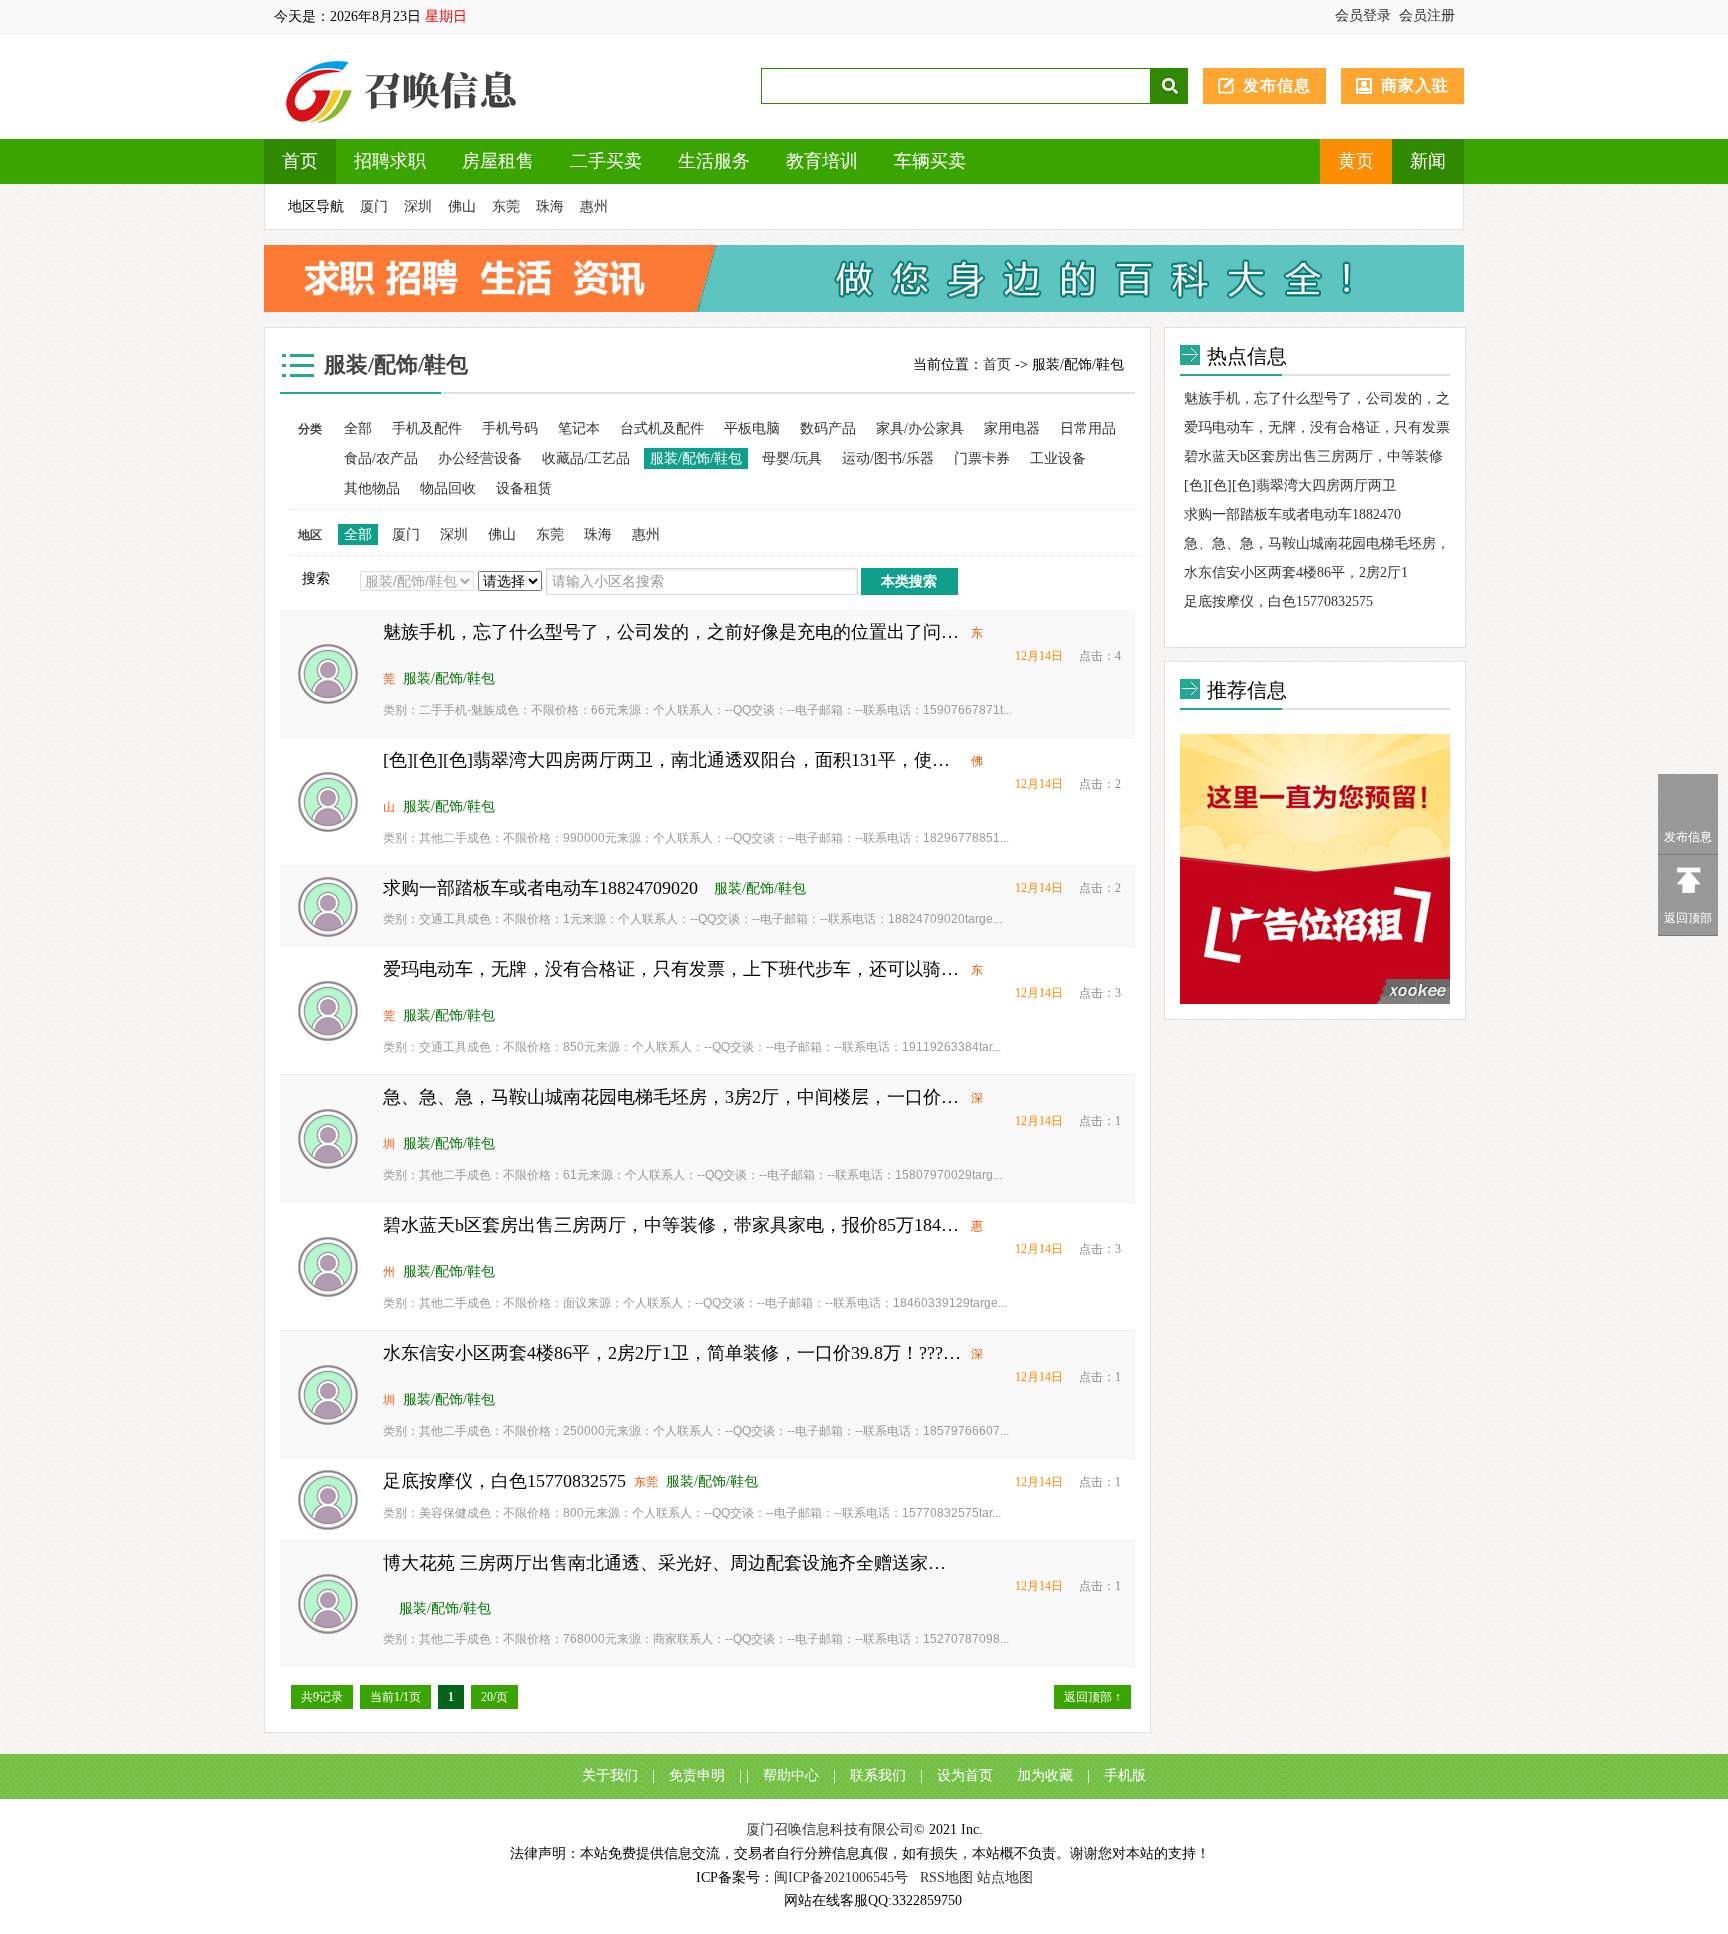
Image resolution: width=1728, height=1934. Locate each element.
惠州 (594, 206)
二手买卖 (606, 161)
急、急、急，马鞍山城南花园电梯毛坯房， (1317, 543)
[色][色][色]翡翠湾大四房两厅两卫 (1290, 485)
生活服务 (714, 161)
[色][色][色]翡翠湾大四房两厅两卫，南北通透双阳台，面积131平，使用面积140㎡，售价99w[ (673, 760)
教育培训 (822, 161)
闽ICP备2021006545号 (841, 1877)
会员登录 (1363, 15)
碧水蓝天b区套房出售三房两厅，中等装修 (1313, 456)
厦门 (374, 206)
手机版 (1125, 1775)
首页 (300, 161)
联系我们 (878, 1775)
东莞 (506, 206)
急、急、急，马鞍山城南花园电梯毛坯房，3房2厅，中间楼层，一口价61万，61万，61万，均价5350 (673, 1097)
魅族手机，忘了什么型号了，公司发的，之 (1317, 398)
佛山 (462, 206)
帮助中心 (791, 1775)
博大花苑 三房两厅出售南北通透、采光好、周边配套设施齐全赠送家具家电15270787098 (673, 1563)
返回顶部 (1688, 918)
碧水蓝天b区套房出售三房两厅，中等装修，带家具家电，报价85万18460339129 (673, 1225)
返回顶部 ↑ (1092, 1697)
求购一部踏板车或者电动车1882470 (1292, 514)
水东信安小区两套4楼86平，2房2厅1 (1296, 572)
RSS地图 (946, 1877)
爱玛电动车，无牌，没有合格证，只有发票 (1317, 427)
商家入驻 (1415, 85)
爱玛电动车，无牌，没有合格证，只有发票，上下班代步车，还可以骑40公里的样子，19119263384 (673, 969)
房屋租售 (498, 161)
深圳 (418, 206)
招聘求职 (390, 161)
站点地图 (1005, 1877)
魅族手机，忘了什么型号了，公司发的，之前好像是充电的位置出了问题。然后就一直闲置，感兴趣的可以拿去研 (673, 632)
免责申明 (697, 1775)
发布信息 (1277, 85)
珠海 (550, 206)
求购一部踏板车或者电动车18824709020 (540, 888)
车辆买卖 (930, 161)
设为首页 (965, 1775)
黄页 (1356, 161)
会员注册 (1427, 15)
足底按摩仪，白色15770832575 (504, 1481)
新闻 (1428, 161)
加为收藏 (1045, 1775)
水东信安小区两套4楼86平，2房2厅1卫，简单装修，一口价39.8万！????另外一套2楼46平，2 (673, 1353)
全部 (358, 428)
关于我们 (610, 1775)
